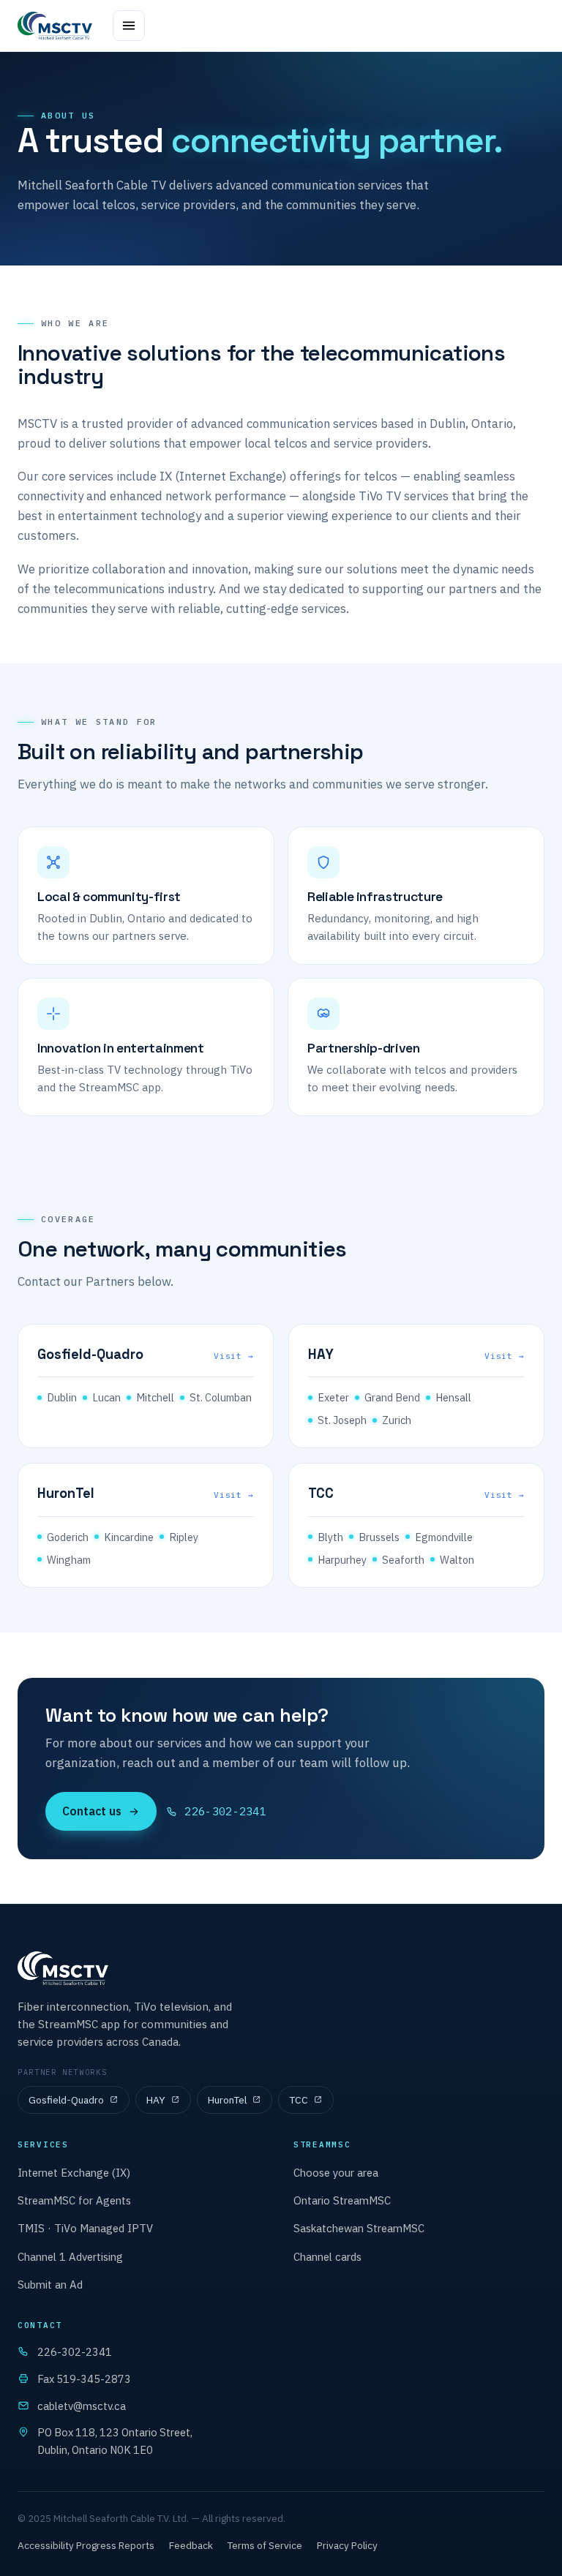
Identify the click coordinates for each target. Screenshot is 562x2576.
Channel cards (327, 2257)
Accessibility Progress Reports (86, 2545)
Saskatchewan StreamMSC (359, 2228)
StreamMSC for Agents (74, 2200)
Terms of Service (265, 2545)
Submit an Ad (50, 2285)
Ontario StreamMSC (342, 2200)
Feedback (191, 2545)
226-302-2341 (225, 1811)
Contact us (92, 1811)
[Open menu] (129, 26)
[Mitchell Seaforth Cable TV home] (55, 26)
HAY (156, 2100)
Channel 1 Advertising (70, 2257)
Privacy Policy (347, 2545)
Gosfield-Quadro (66, 2100)
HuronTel (227, 2100)
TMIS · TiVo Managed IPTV (85, 2228)
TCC (299, 2100)
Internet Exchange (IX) (74, 2173)
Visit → (234, 1356)
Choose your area (336, 2173)
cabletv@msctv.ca (82, 2406)
